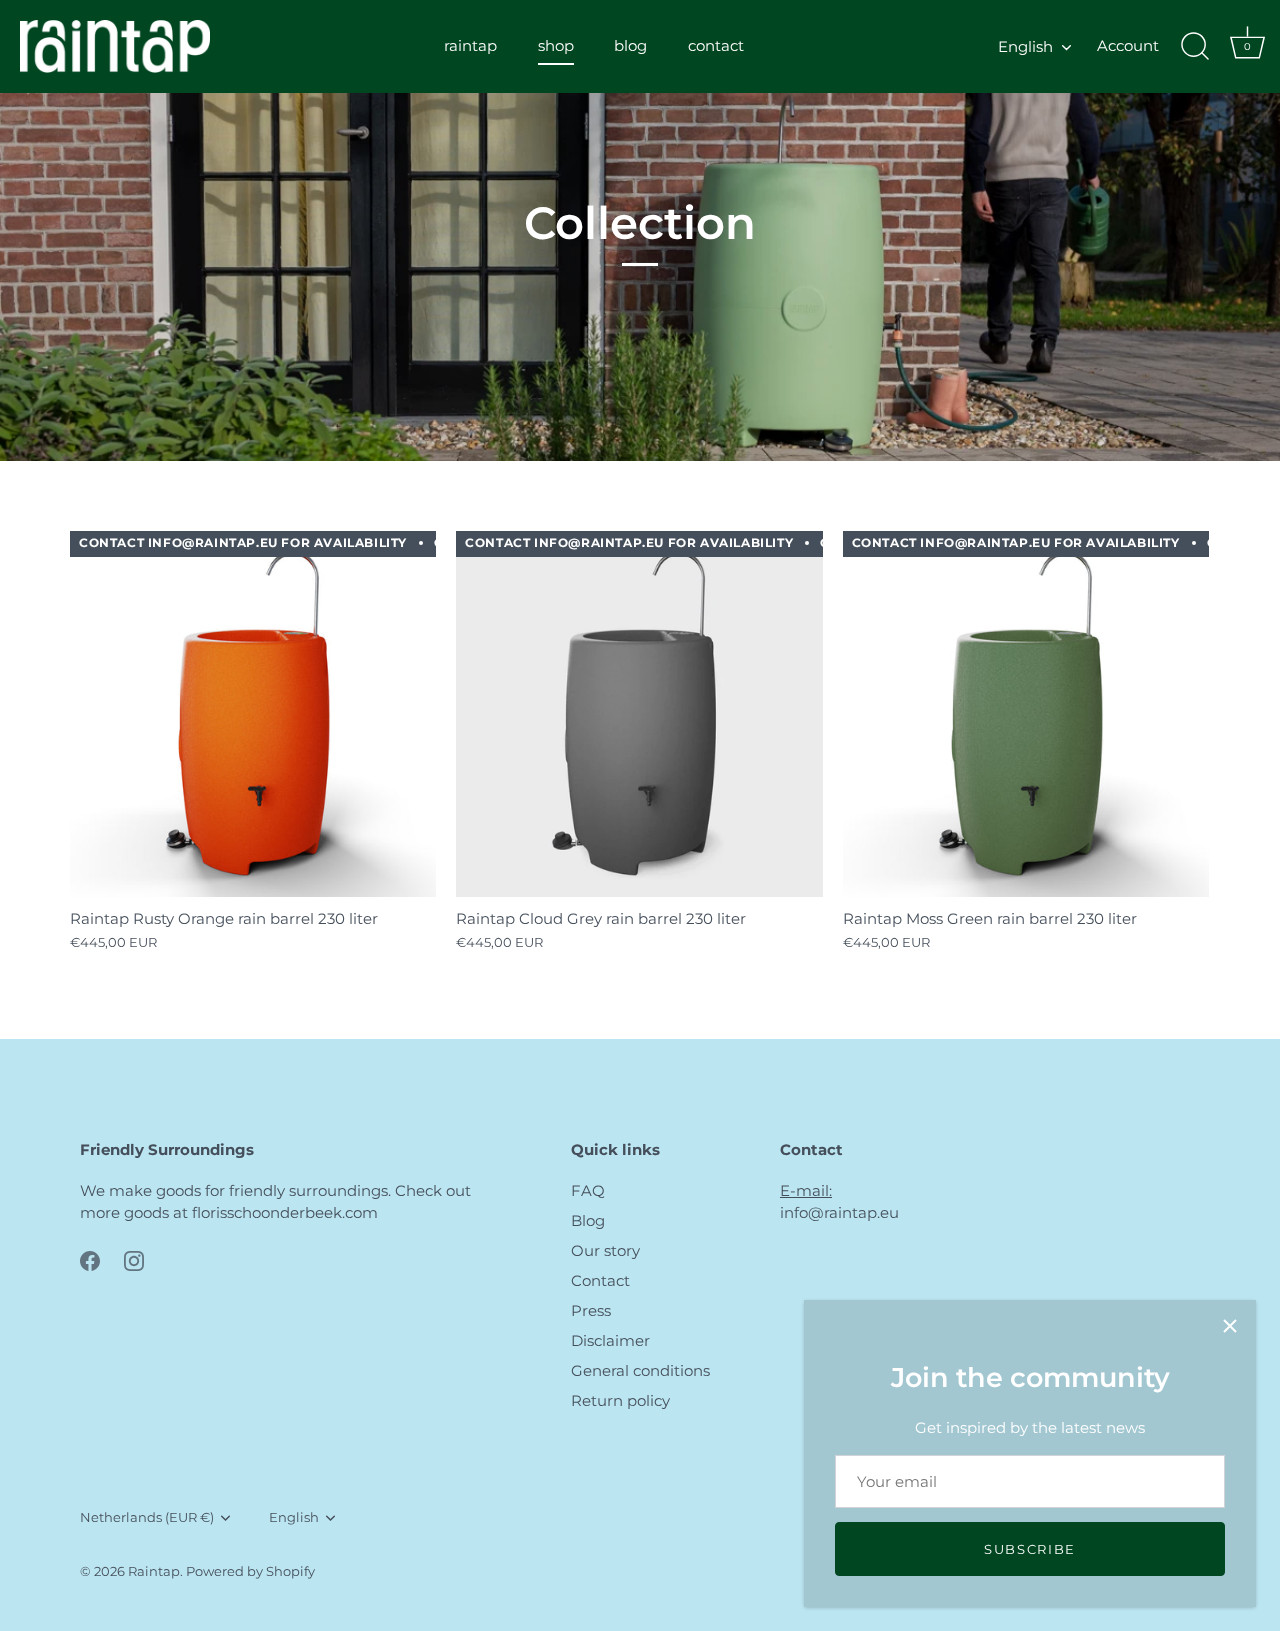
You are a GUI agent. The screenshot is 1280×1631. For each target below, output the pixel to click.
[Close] (1230, 1326)
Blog (588, 1220)
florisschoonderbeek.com (285, 1212)
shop (556, 45)
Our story (605, 1250)
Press (591, 1310)
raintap (470, 45)
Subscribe (1030, 1549)
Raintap (154, 1571)
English (1025, 46)
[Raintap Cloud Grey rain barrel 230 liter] (639, 714)
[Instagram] (134, 1259)
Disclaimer (610, 1340)
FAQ (588, 1190)
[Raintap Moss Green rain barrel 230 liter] (1026, 714)
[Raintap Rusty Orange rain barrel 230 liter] (253, 714)
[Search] (1195, 47)
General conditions (640, 1370)
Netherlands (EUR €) (147, 1517)
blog (630, 45)
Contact (600, 1280)
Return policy (620, 1400)
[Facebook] (90, 1259)
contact (716, 45)
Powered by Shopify (250, 1571)
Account (1128, 45)
